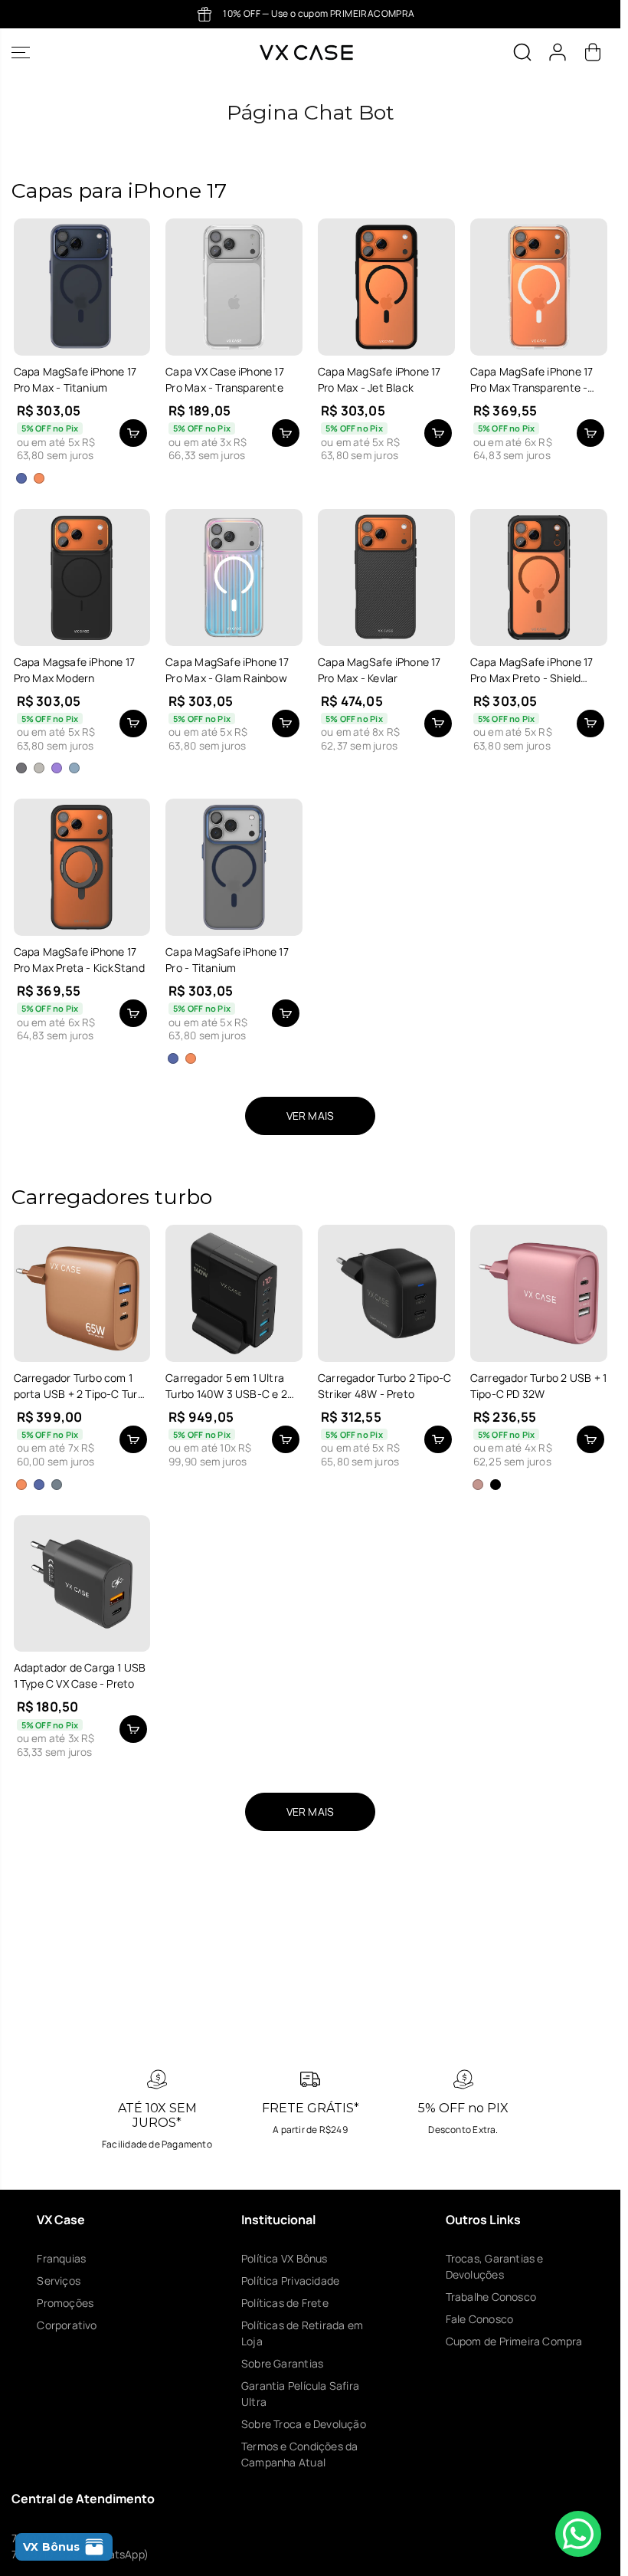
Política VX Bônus (285, 2258)
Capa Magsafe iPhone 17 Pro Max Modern (75, 670)
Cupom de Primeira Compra (514, 2341)
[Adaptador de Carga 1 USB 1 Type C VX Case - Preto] (82, 1584)
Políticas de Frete (285, 2303)
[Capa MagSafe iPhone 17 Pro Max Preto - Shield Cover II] (539, 578)
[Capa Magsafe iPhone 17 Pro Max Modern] (82, 578)
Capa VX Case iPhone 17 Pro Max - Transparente (225, 379)
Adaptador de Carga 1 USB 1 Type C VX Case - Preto (80, 1675)
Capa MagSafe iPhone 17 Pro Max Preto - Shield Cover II (532, 670)
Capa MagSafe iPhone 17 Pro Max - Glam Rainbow (227, 670)
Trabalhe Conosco (491, 2297)
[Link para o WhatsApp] (578, 2534)
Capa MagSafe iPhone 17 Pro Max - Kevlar (379, 670)
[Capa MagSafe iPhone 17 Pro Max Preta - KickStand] (82, 867)
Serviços (59, 2281)
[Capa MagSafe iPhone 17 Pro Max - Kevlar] (386, 578)
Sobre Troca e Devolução (304, 2424)
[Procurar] (522, 52)
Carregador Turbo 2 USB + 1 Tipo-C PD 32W (538, 1386)
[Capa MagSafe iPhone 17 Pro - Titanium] (234, 867)
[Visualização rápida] (133, 433)
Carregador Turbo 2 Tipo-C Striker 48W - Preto (384, 1386)
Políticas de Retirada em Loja (302, 2333)
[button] (21, 53)
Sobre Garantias (282, 2363)
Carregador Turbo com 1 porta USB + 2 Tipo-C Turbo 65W (82, 1386)
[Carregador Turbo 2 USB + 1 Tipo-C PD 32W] (539, 1293)
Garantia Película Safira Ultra (300, 2394)
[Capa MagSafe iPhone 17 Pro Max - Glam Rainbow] (234, 578)
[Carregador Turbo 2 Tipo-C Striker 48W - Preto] (386, 1293)
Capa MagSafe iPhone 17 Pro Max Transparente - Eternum (532, 380)
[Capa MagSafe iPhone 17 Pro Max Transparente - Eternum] (539, 287)
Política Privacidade (290, 2281)
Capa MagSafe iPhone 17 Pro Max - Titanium (75, 379)
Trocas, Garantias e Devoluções (495, 2266)
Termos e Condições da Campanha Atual (299, 2454)
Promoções (65, 2303)
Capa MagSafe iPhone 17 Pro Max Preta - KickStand (79, 960)
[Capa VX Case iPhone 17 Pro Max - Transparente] (234, 287)
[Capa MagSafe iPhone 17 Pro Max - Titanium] (82, 287)
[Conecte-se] (558, 52)
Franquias (61, 2258)
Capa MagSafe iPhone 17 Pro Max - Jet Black (379, 379)
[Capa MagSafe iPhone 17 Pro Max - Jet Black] (386, 287)
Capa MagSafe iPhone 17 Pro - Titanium (227, 960)
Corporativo (67, 2325)
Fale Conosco (480, 2319)
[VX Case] (306, 53)
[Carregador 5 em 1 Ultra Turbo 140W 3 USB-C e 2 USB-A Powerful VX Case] (234, 1293)
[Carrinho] (593, 52)
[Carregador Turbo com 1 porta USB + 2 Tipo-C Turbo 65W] (82, 1293)
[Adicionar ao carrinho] (286, 433)
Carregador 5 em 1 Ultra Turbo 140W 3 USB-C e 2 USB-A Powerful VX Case (227, 1386)
